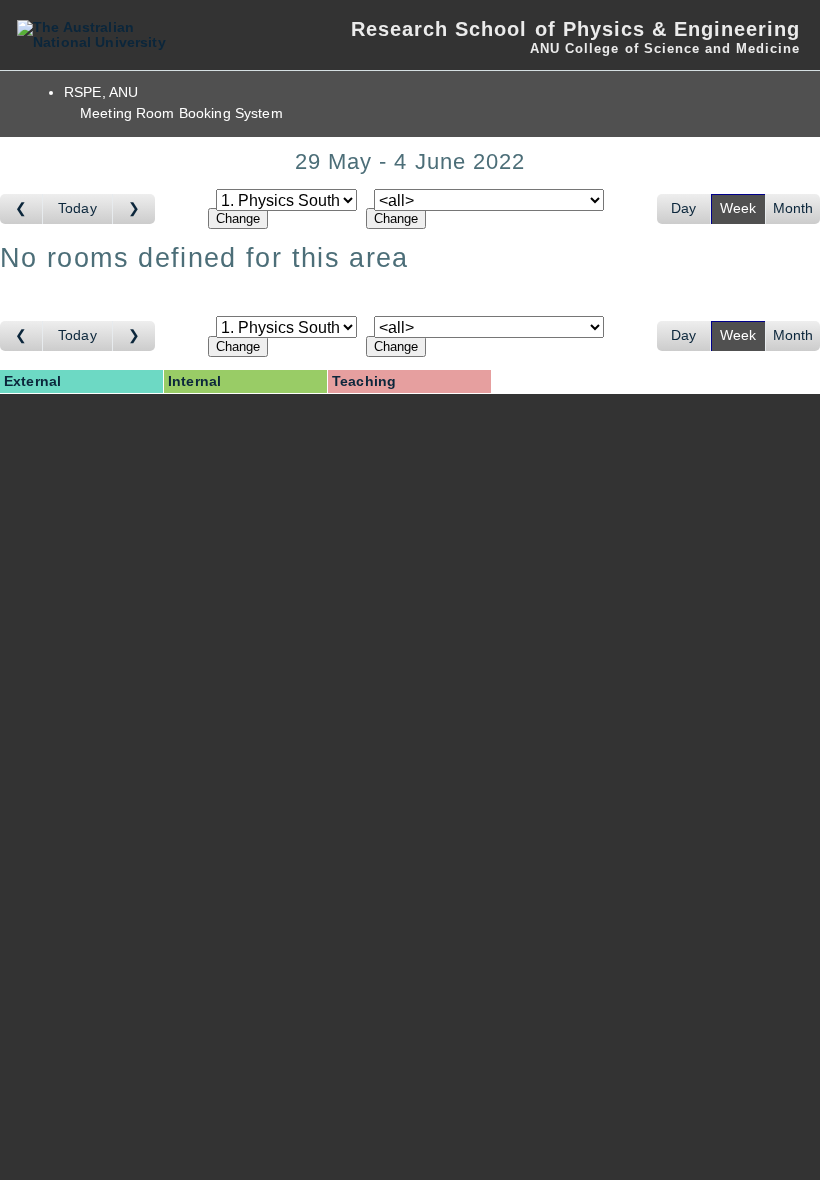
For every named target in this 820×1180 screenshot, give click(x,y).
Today (77, 208)
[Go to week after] (134, 209)
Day (683, 208)
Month (793, 208)
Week (738, 208)
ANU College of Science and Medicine (665, 48)
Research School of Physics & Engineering (575, 29)
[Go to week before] (21, 209)
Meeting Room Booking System (181, 113)
